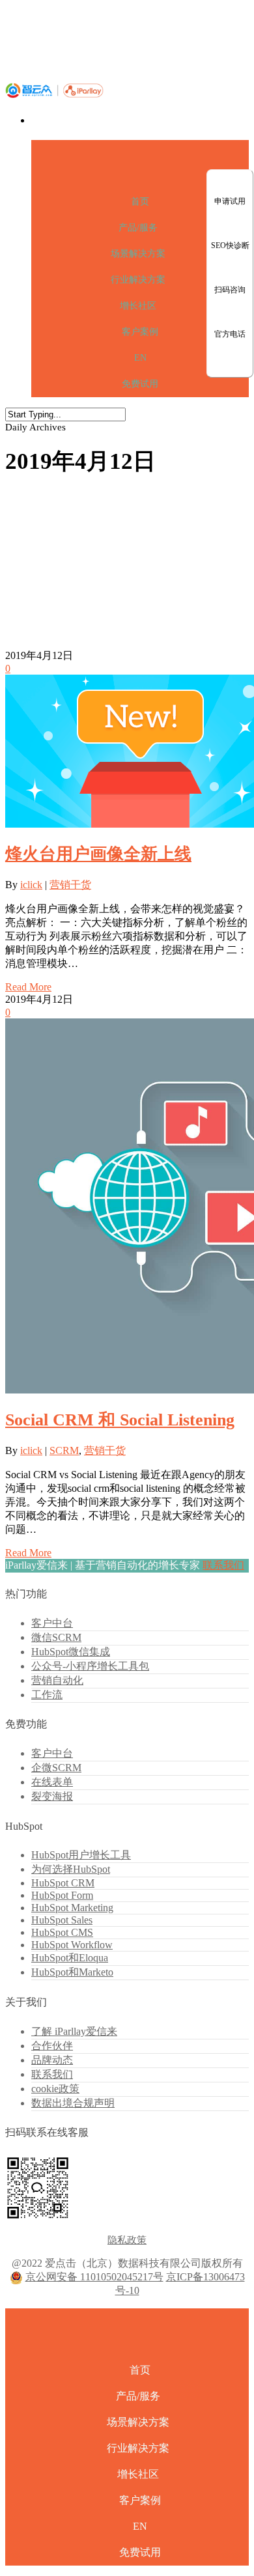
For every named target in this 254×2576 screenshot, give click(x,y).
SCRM (64, 1450)
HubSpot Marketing (72, 1908)
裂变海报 (52, 1796)
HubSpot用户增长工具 (81, 1855)
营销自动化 (57, 1680)
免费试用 (140, 384)
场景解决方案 (138, 254)
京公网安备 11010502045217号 (94, 2277)
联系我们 (223, 1565)
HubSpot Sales (62, 1920)
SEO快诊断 (230, 245)
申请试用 (230, 201)
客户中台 (52, 1623)
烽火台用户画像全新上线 (98, 854)
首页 (140, 202)
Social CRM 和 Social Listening (120, 1420)
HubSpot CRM (63, 1883)
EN (140, 358)
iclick (31, 885)
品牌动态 (52, 2060)
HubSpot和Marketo (72, 1972)
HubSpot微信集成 (71, 1652)
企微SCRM (56, 1768)
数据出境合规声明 (73, 2103)
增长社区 (138, 306)
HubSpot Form (62, 1895)
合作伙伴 (52, 2046)
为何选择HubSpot (71, 1869)
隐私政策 (127, 2240)
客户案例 (140, 332)
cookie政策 (55, 2089)
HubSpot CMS (62, 1932)
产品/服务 (138, 228)
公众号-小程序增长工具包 (90, 1666)
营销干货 (70, 885)
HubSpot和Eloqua (70, 1958)
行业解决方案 (138, 280)
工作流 (47, 1695)
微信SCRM (56, 1637)
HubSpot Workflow (72, 1945)
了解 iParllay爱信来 (74, 2031)
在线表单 (52, 1782)
